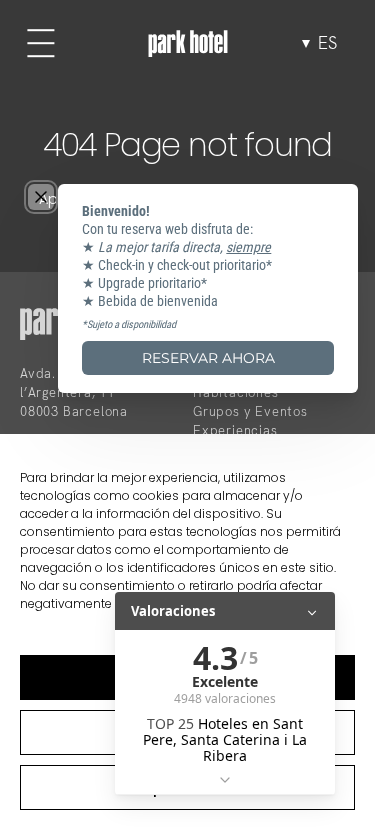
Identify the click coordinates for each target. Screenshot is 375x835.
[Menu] (41, 43)
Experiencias (235, 430)
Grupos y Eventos (250, 411)
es (327, 43)
